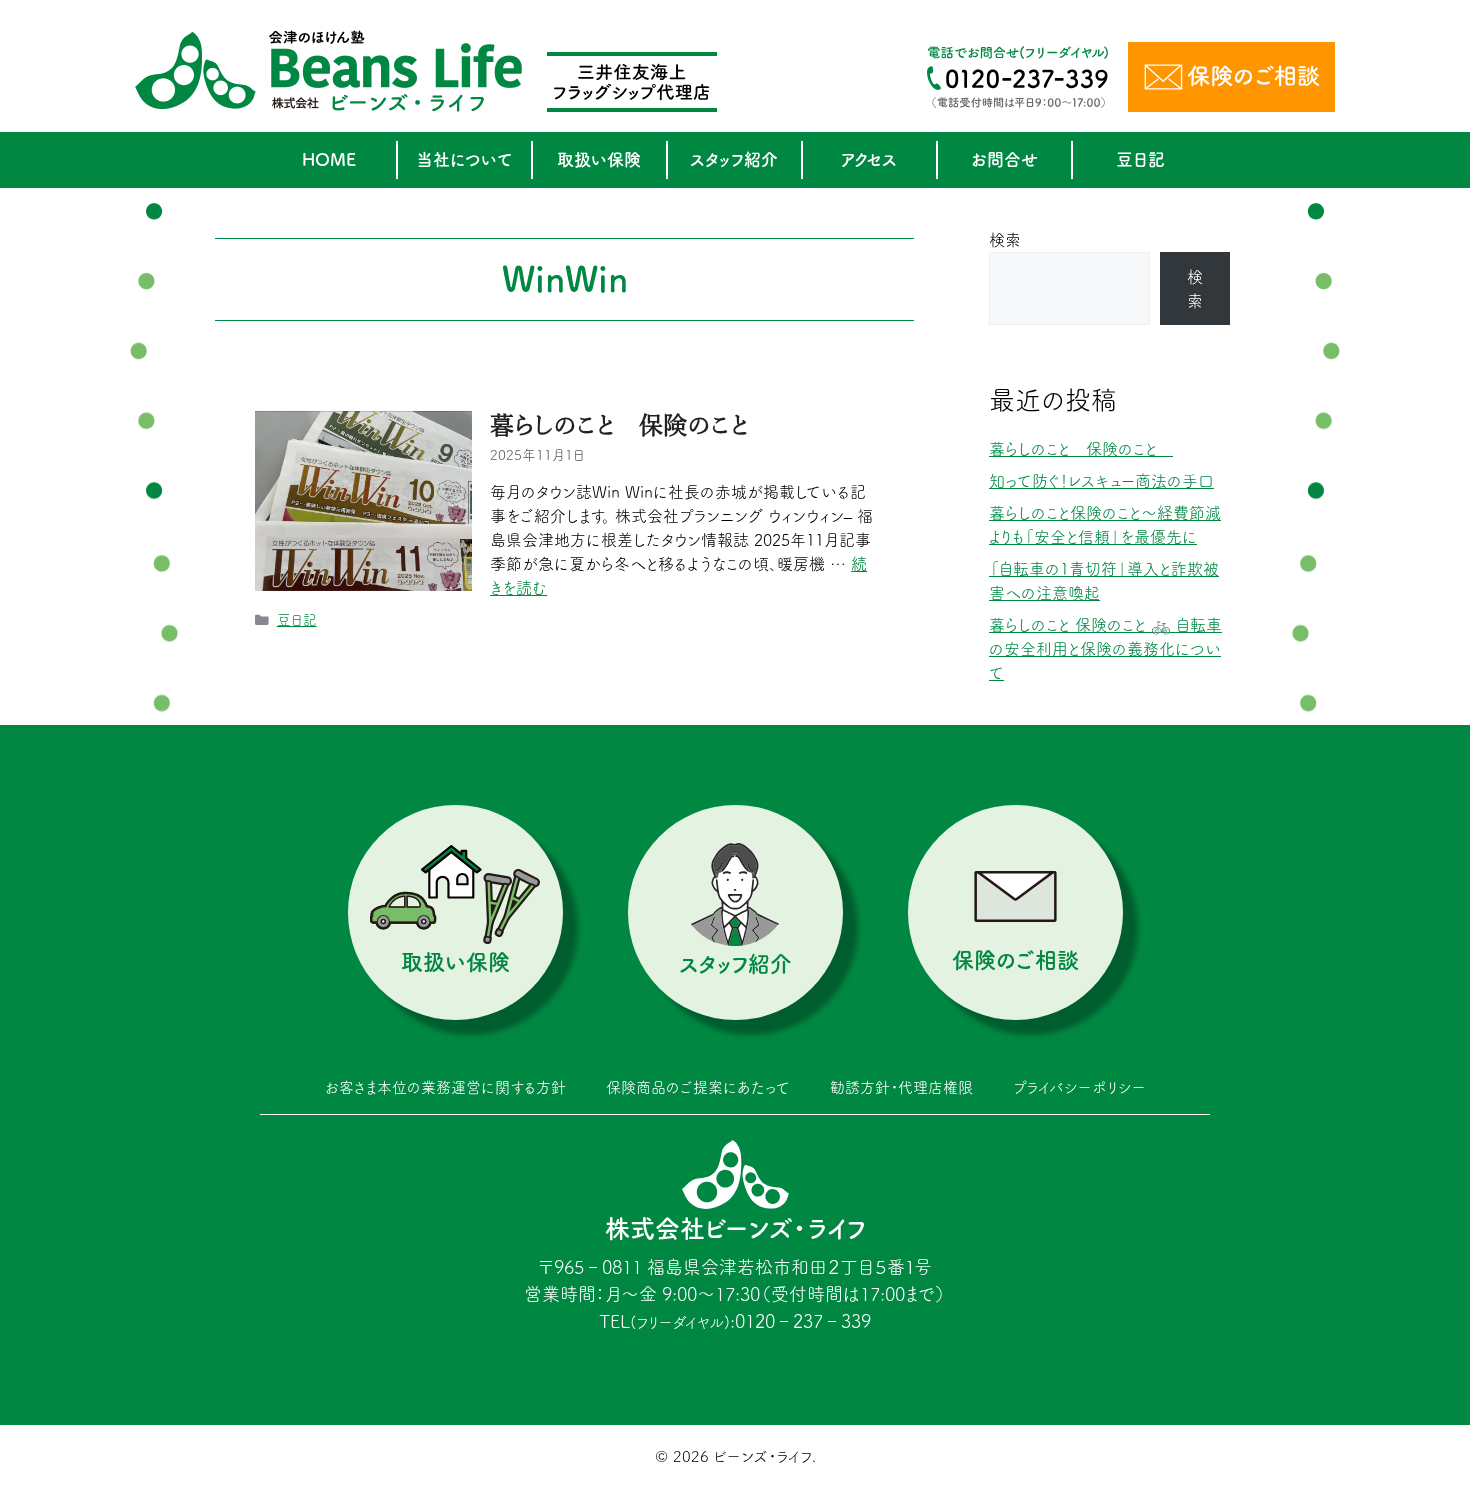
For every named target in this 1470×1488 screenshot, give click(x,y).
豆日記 (1140, 159)
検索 (1005, 240)
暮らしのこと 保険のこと (619, 425)
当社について (464, 159)
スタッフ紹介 (734, 159)
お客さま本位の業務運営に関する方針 (445, 1087)
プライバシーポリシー (1079, 1087)
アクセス (869, 159)
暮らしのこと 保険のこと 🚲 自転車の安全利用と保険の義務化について (1105, 649)
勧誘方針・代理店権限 (901, 1087)
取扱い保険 (599, 159)
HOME (329, 159)
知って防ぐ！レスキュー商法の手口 (1101, 481)
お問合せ (1004, 159)
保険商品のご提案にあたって (698, 1087)
